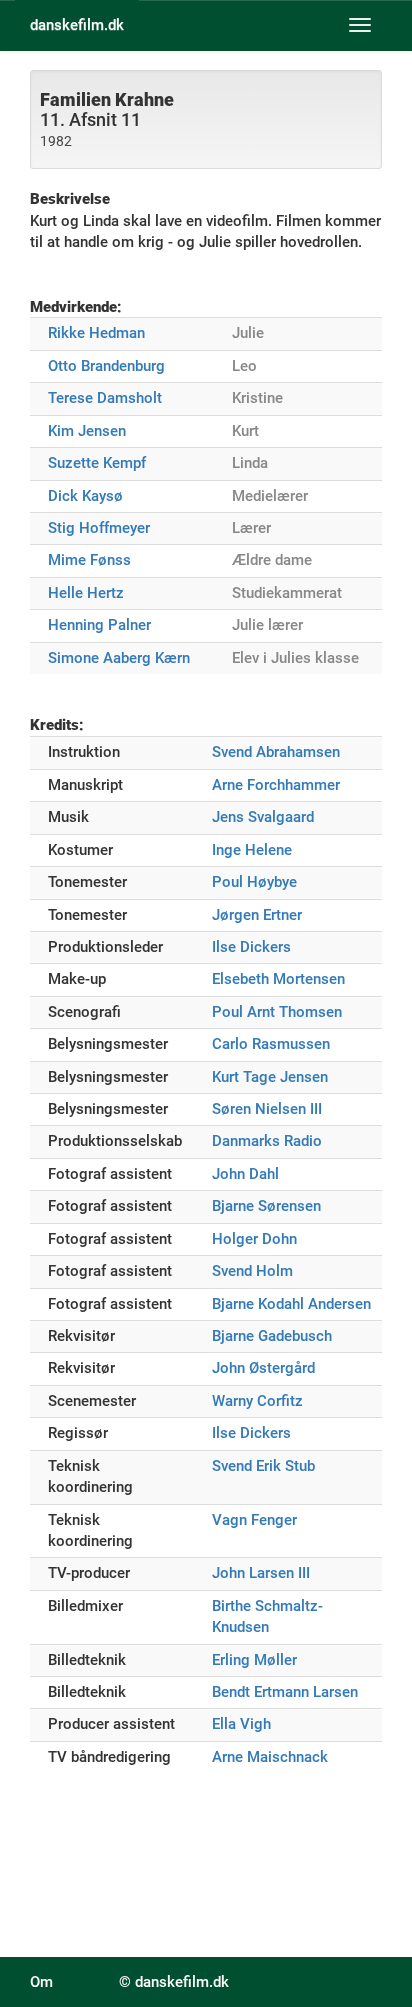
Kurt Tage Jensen (270, 1077)
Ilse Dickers (251, 947)
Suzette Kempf (97, 463)
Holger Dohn (254, 1239)
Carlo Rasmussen (271, 1044)
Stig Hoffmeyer (99, 528)
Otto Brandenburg (106, 366)
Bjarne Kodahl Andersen (291, 1304)
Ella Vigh (241, 1724)
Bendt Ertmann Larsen (285, 1692)
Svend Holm (252, 1271)
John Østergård (263, 1368)
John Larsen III (261, 1573)
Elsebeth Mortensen (278, 979)
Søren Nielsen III (267, 1109)
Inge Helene (252, 850)
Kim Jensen (87, 431)
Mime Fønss (89, 560)
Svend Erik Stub (263, 1466)
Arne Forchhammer (276, 785)
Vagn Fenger (254, 1520)
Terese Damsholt (105, 398)
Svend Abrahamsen (276, 752)
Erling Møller (254, 1660)
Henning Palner (99, 625)
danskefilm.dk (77, 25)
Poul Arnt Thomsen (277, 1012)
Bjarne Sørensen (266, 1206)
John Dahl (245, 1174)
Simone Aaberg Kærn (119, 658)
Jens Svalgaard (263, 817)
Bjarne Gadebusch (272, 1336)
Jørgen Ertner (257, 915)
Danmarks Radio (267, 1141)
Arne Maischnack (270, 1757)
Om (41, 1982)
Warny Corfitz (257, 1401)
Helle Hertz (86, 593)
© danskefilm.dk (174, 1982)
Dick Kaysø (85, 496)
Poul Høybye (254, 882)
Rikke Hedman (96, 333)
